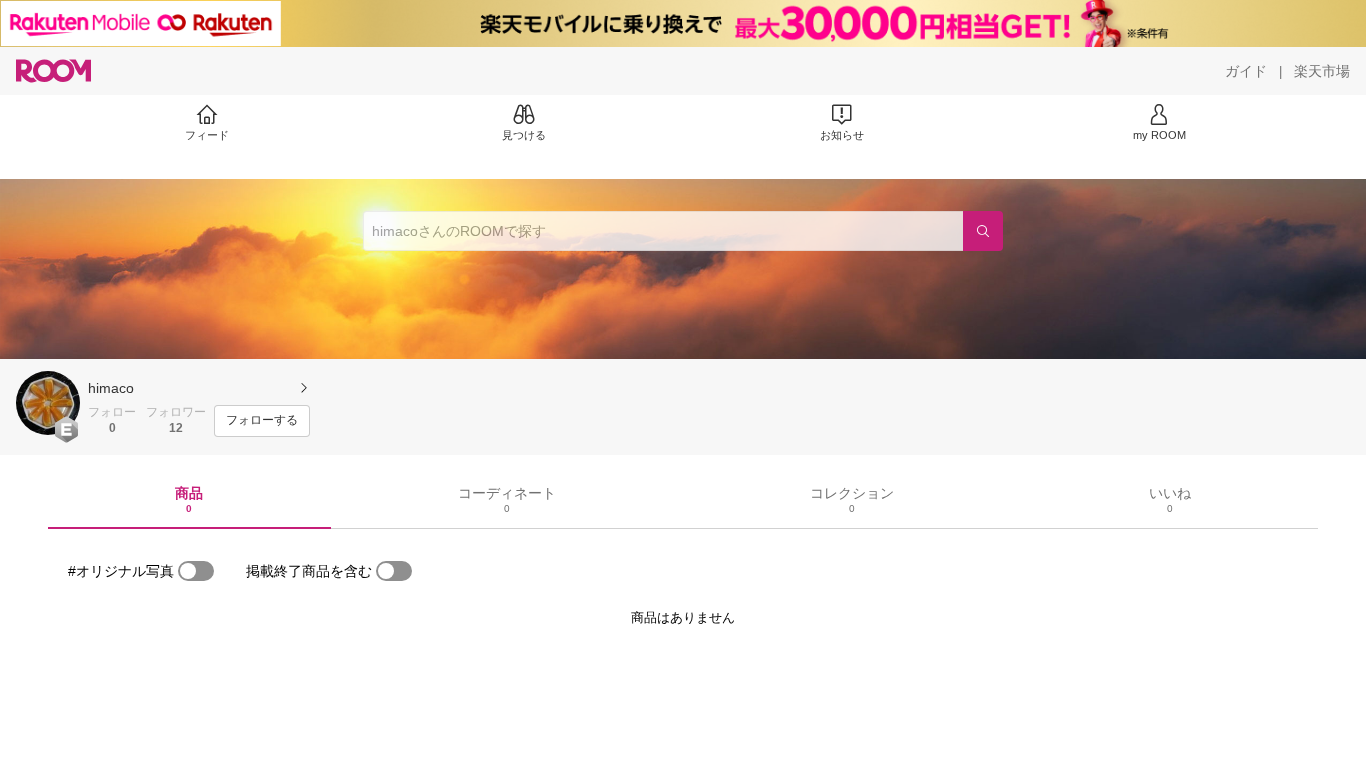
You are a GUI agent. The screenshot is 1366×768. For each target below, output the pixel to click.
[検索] (983, 231)
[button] (48, 403)
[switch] (196, 571)
